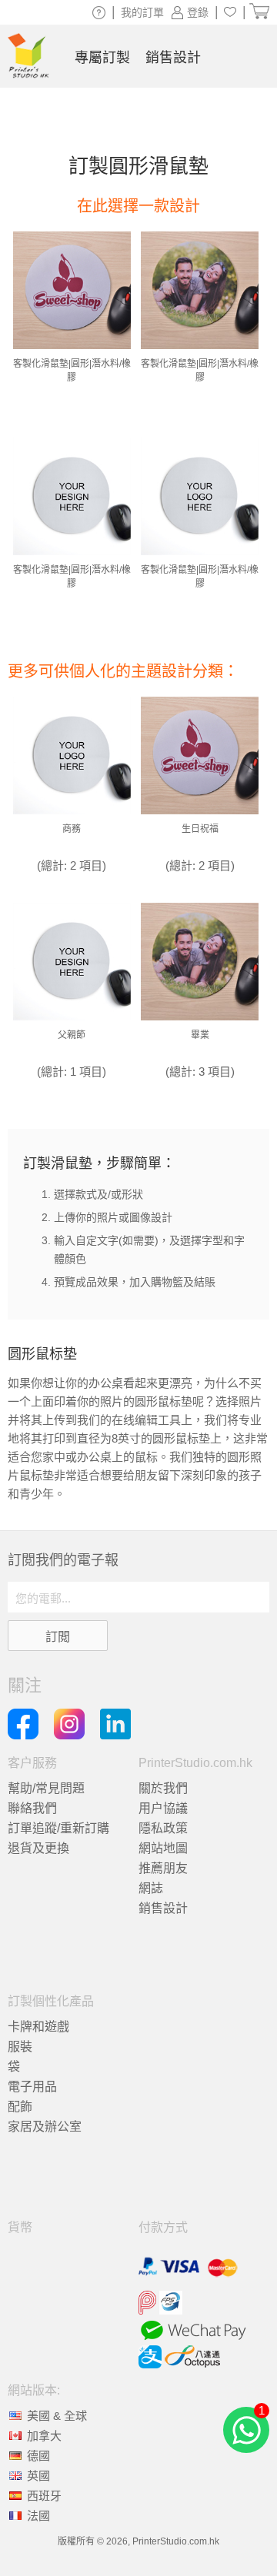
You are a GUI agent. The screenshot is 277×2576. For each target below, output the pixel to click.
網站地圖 (163, 1848)
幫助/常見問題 (46, 1788)
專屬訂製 (102, 58)
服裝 (20, 2047)
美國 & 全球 (57, 2416)
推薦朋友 (163, 1868)
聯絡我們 (32, 1808)
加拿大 (44, 2436)
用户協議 (163, 1808)
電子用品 (32, 2087)
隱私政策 (163, 1828)
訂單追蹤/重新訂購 (58, 1828)
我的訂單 (142, 12)
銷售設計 (163, 1908)
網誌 (151, 1888)
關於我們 (163, 1788)
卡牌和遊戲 (38, 2027)
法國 (38, 2516)
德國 (38, 2456)
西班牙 (44, 2496)
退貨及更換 (38, 1848)
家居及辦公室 (45, 2127)
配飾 (20, 2107)
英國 (38, 2476)
